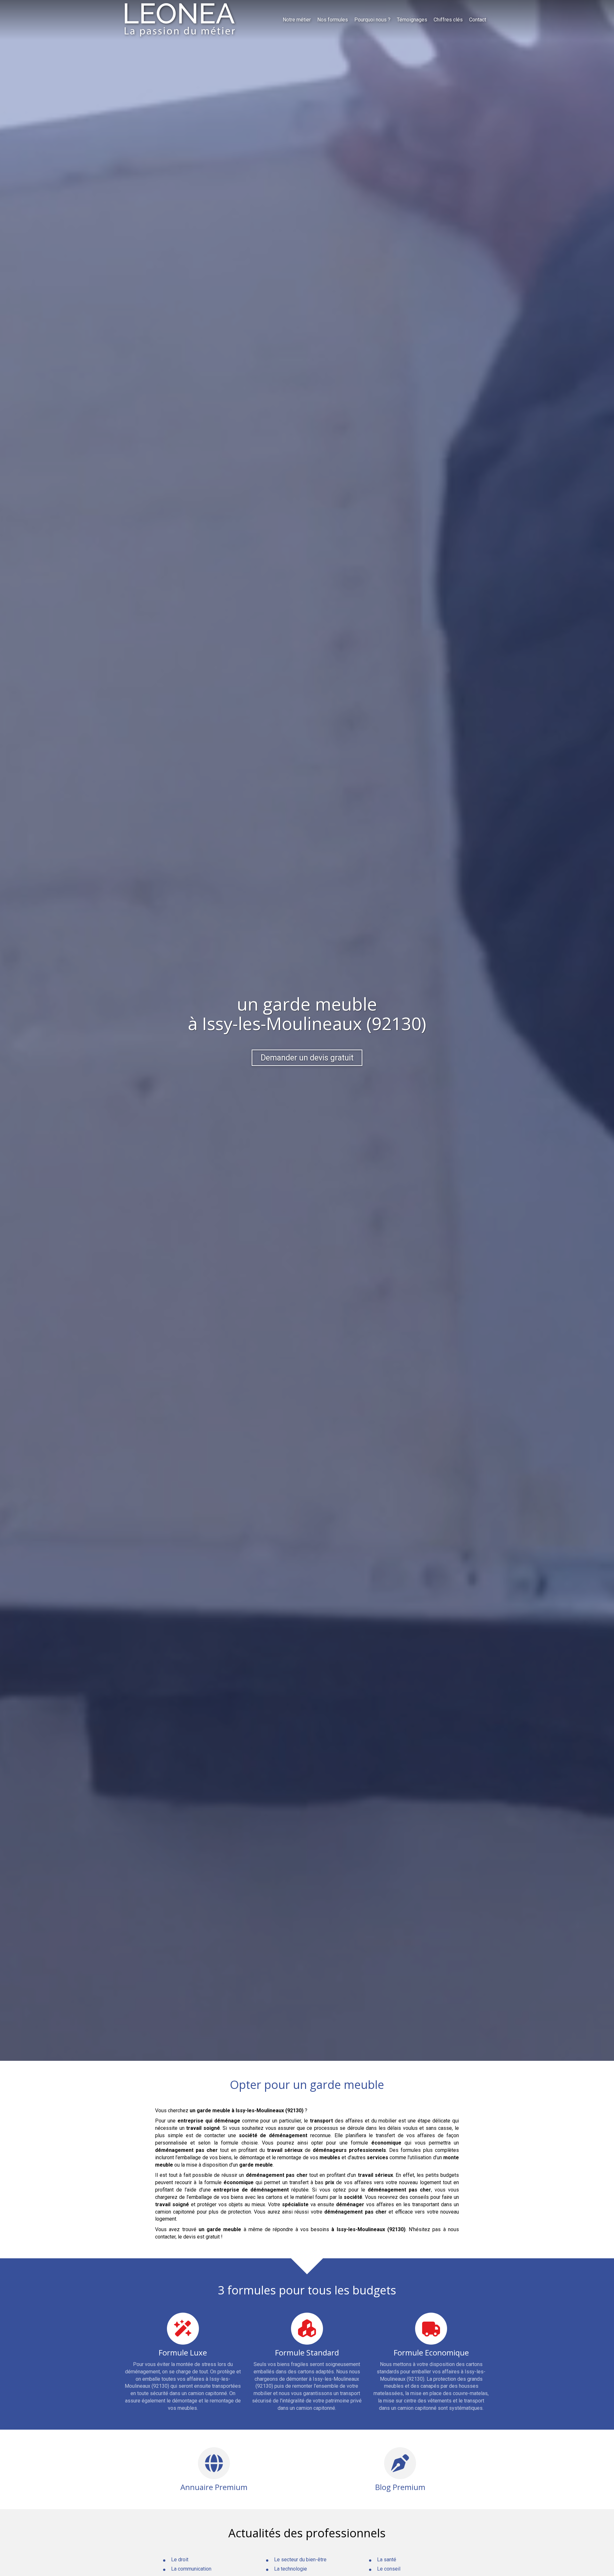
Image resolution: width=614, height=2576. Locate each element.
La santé (387, 2560)
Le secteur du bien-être (300, 2560)
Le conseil (389, 2569)
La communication (191, 2569)
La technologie (291, 2569)
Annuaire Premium (214, 2487)
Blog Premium (400, 2487)
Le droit (180, 2560)
